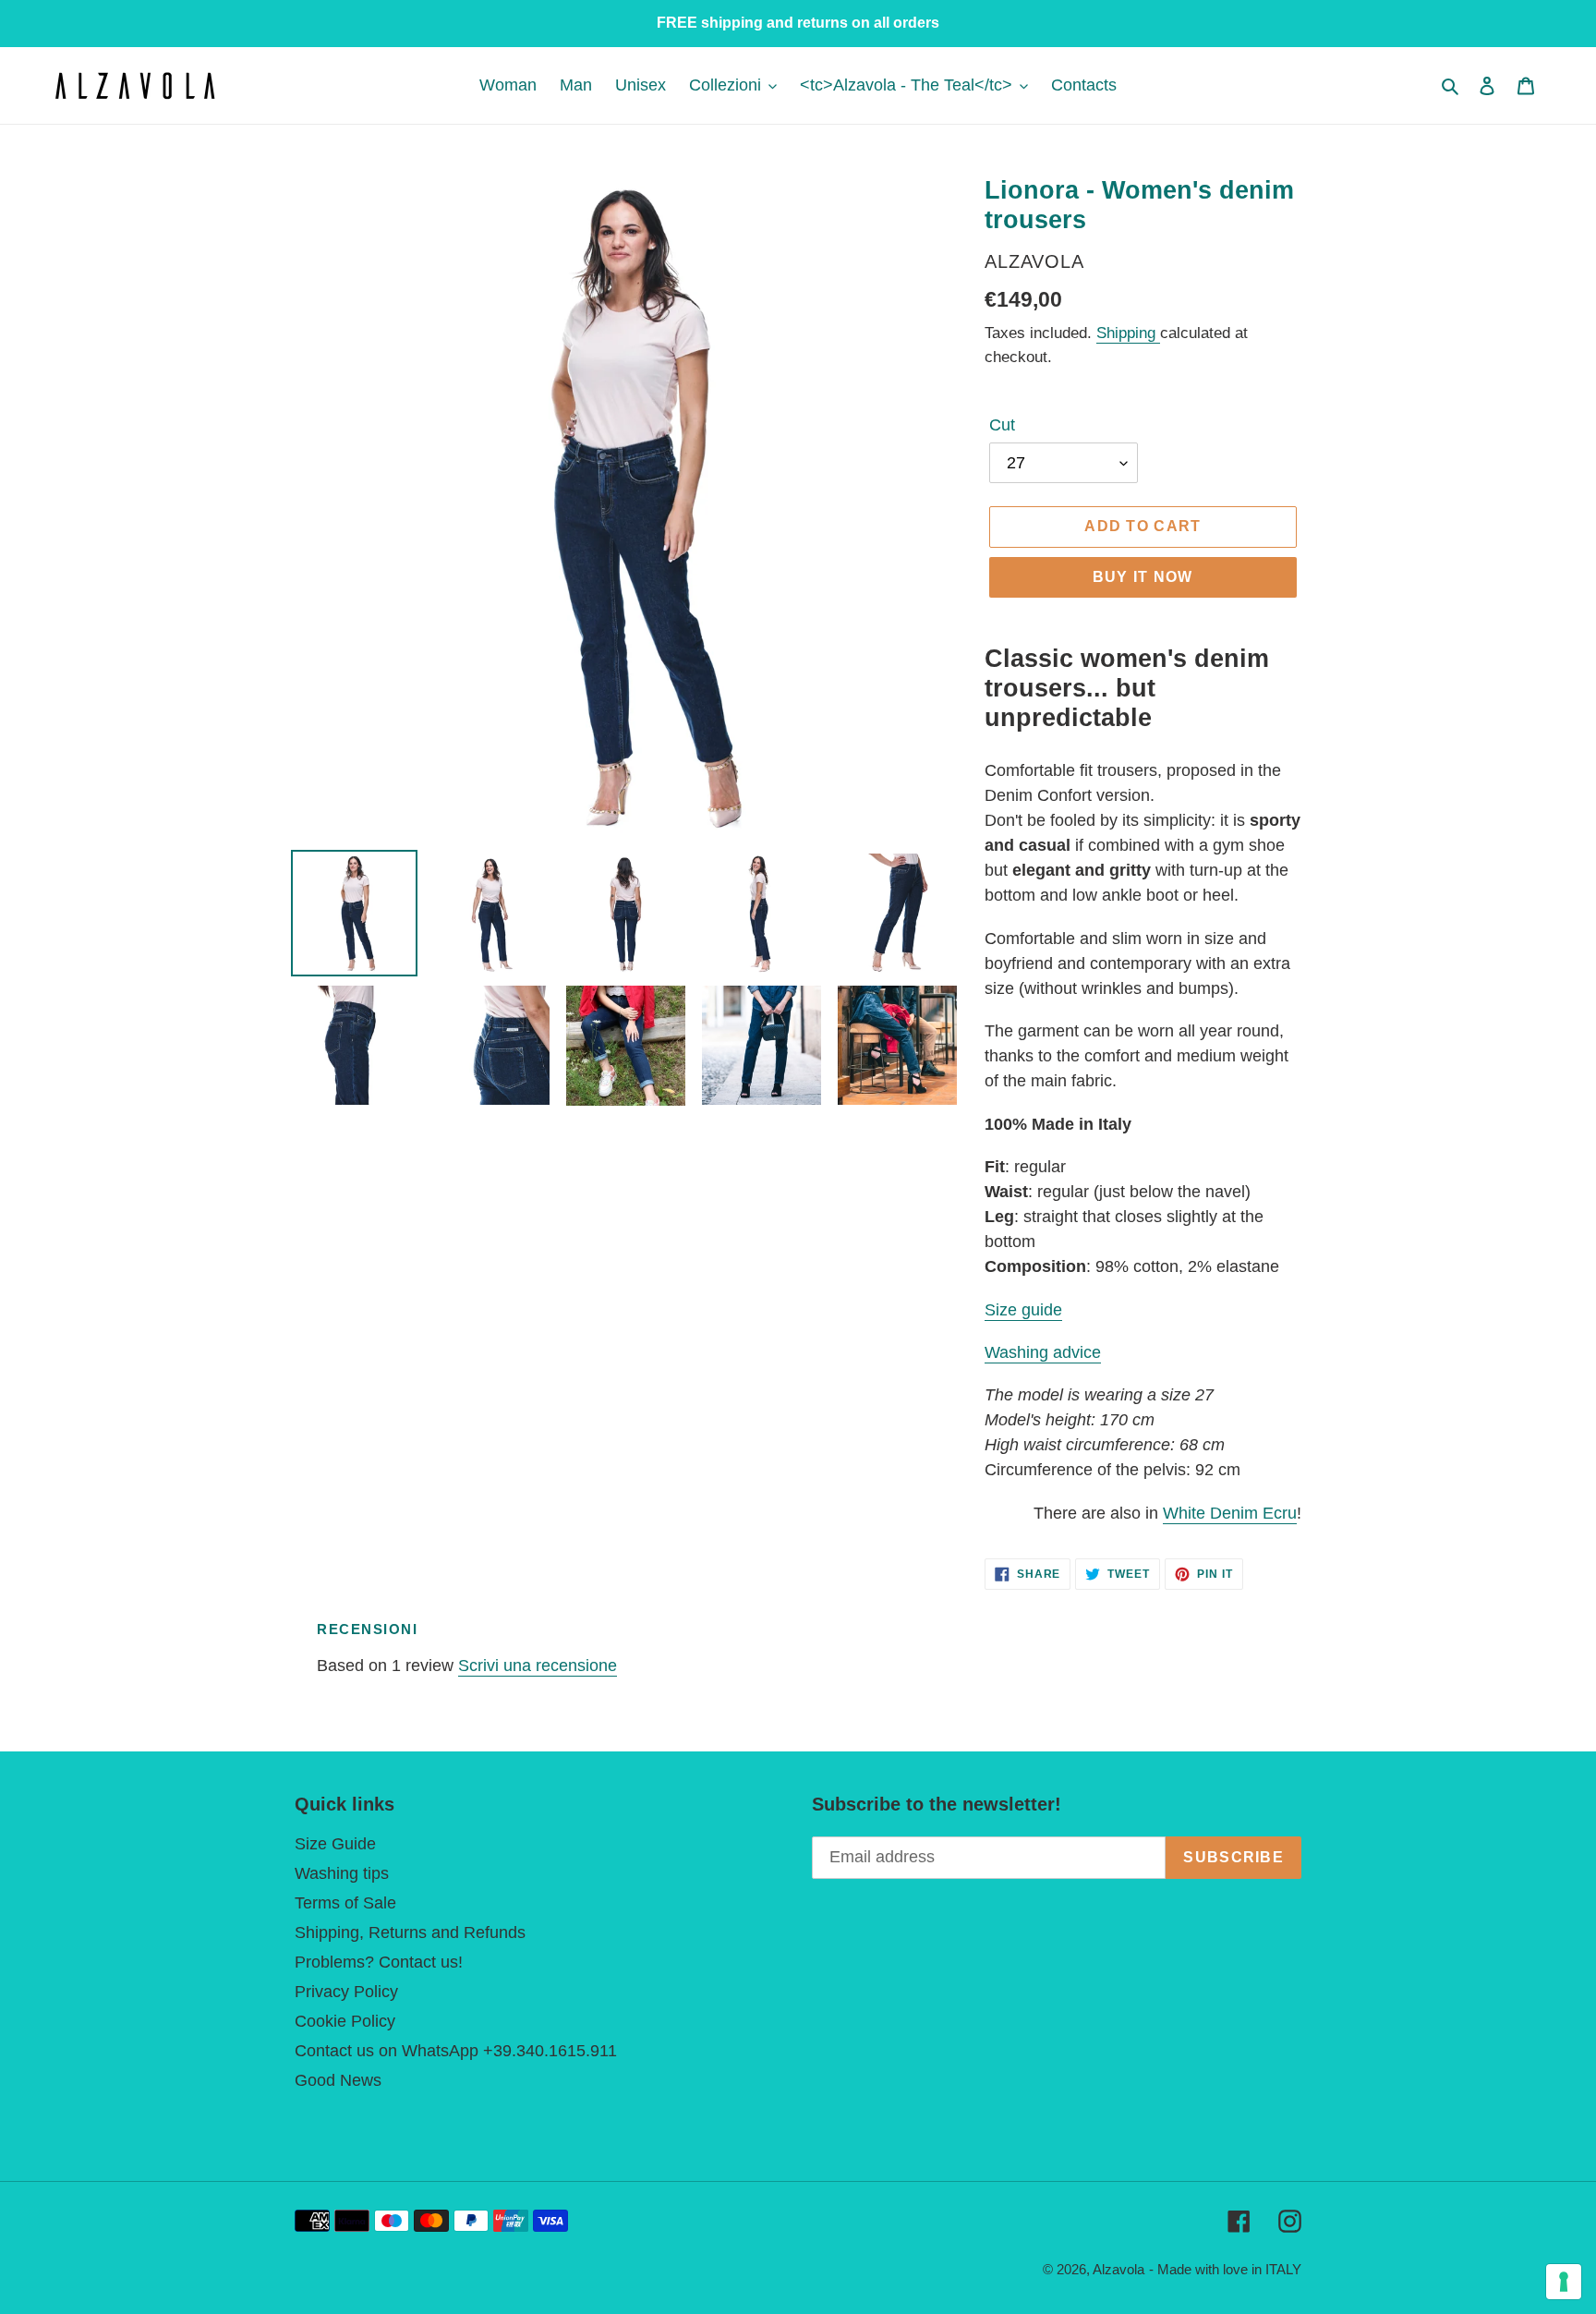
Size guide (1023, 1310)
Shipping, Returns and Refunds (410, 1932)
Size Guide (335, 1844)
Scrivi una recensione (538, 1666)
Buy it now (1143, 577)
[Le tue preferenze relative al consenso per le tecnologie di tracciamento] (1564, 2282)
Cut (1002, 425)
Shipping (1128, 333)
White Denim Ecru (1230, 1513)
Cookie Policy (345, 2021)
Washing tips (342, 1873)
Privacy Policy (346, 1992)
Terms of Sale (345, 1903)
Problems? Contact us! (379, 1962)
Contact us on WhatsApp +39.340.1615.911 (456, 2051)
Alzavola (1118, 2269)
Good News (338, 2080)
